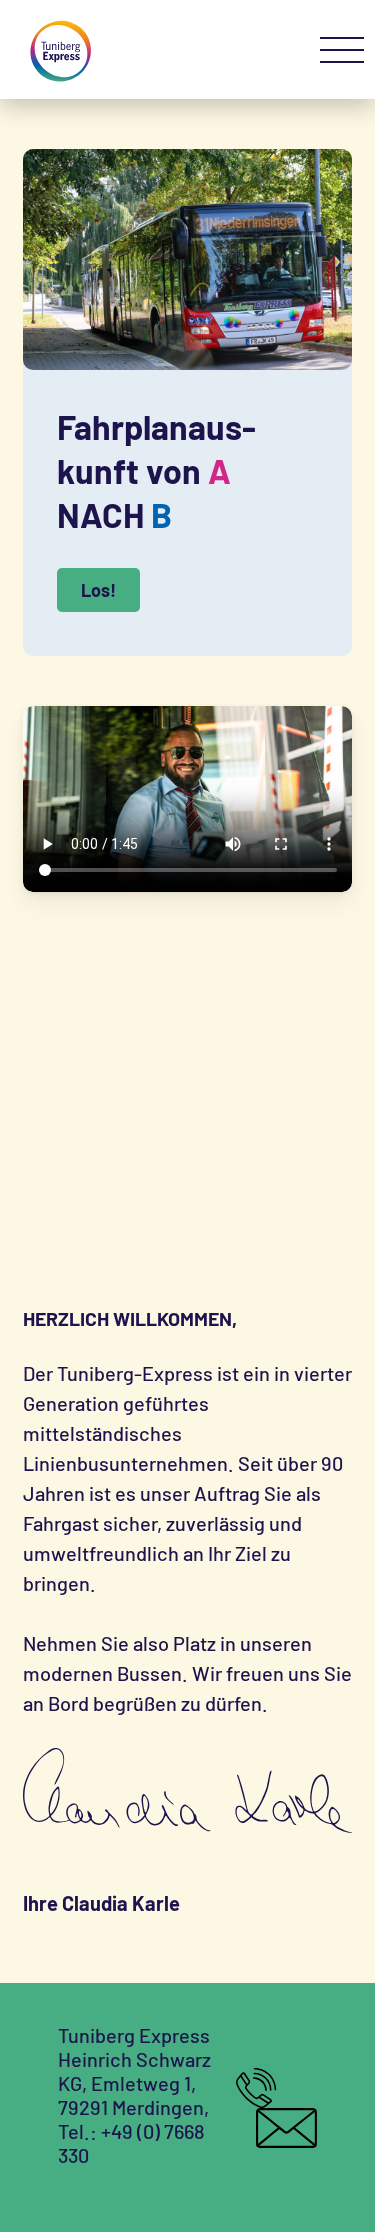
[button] (342, 51)
